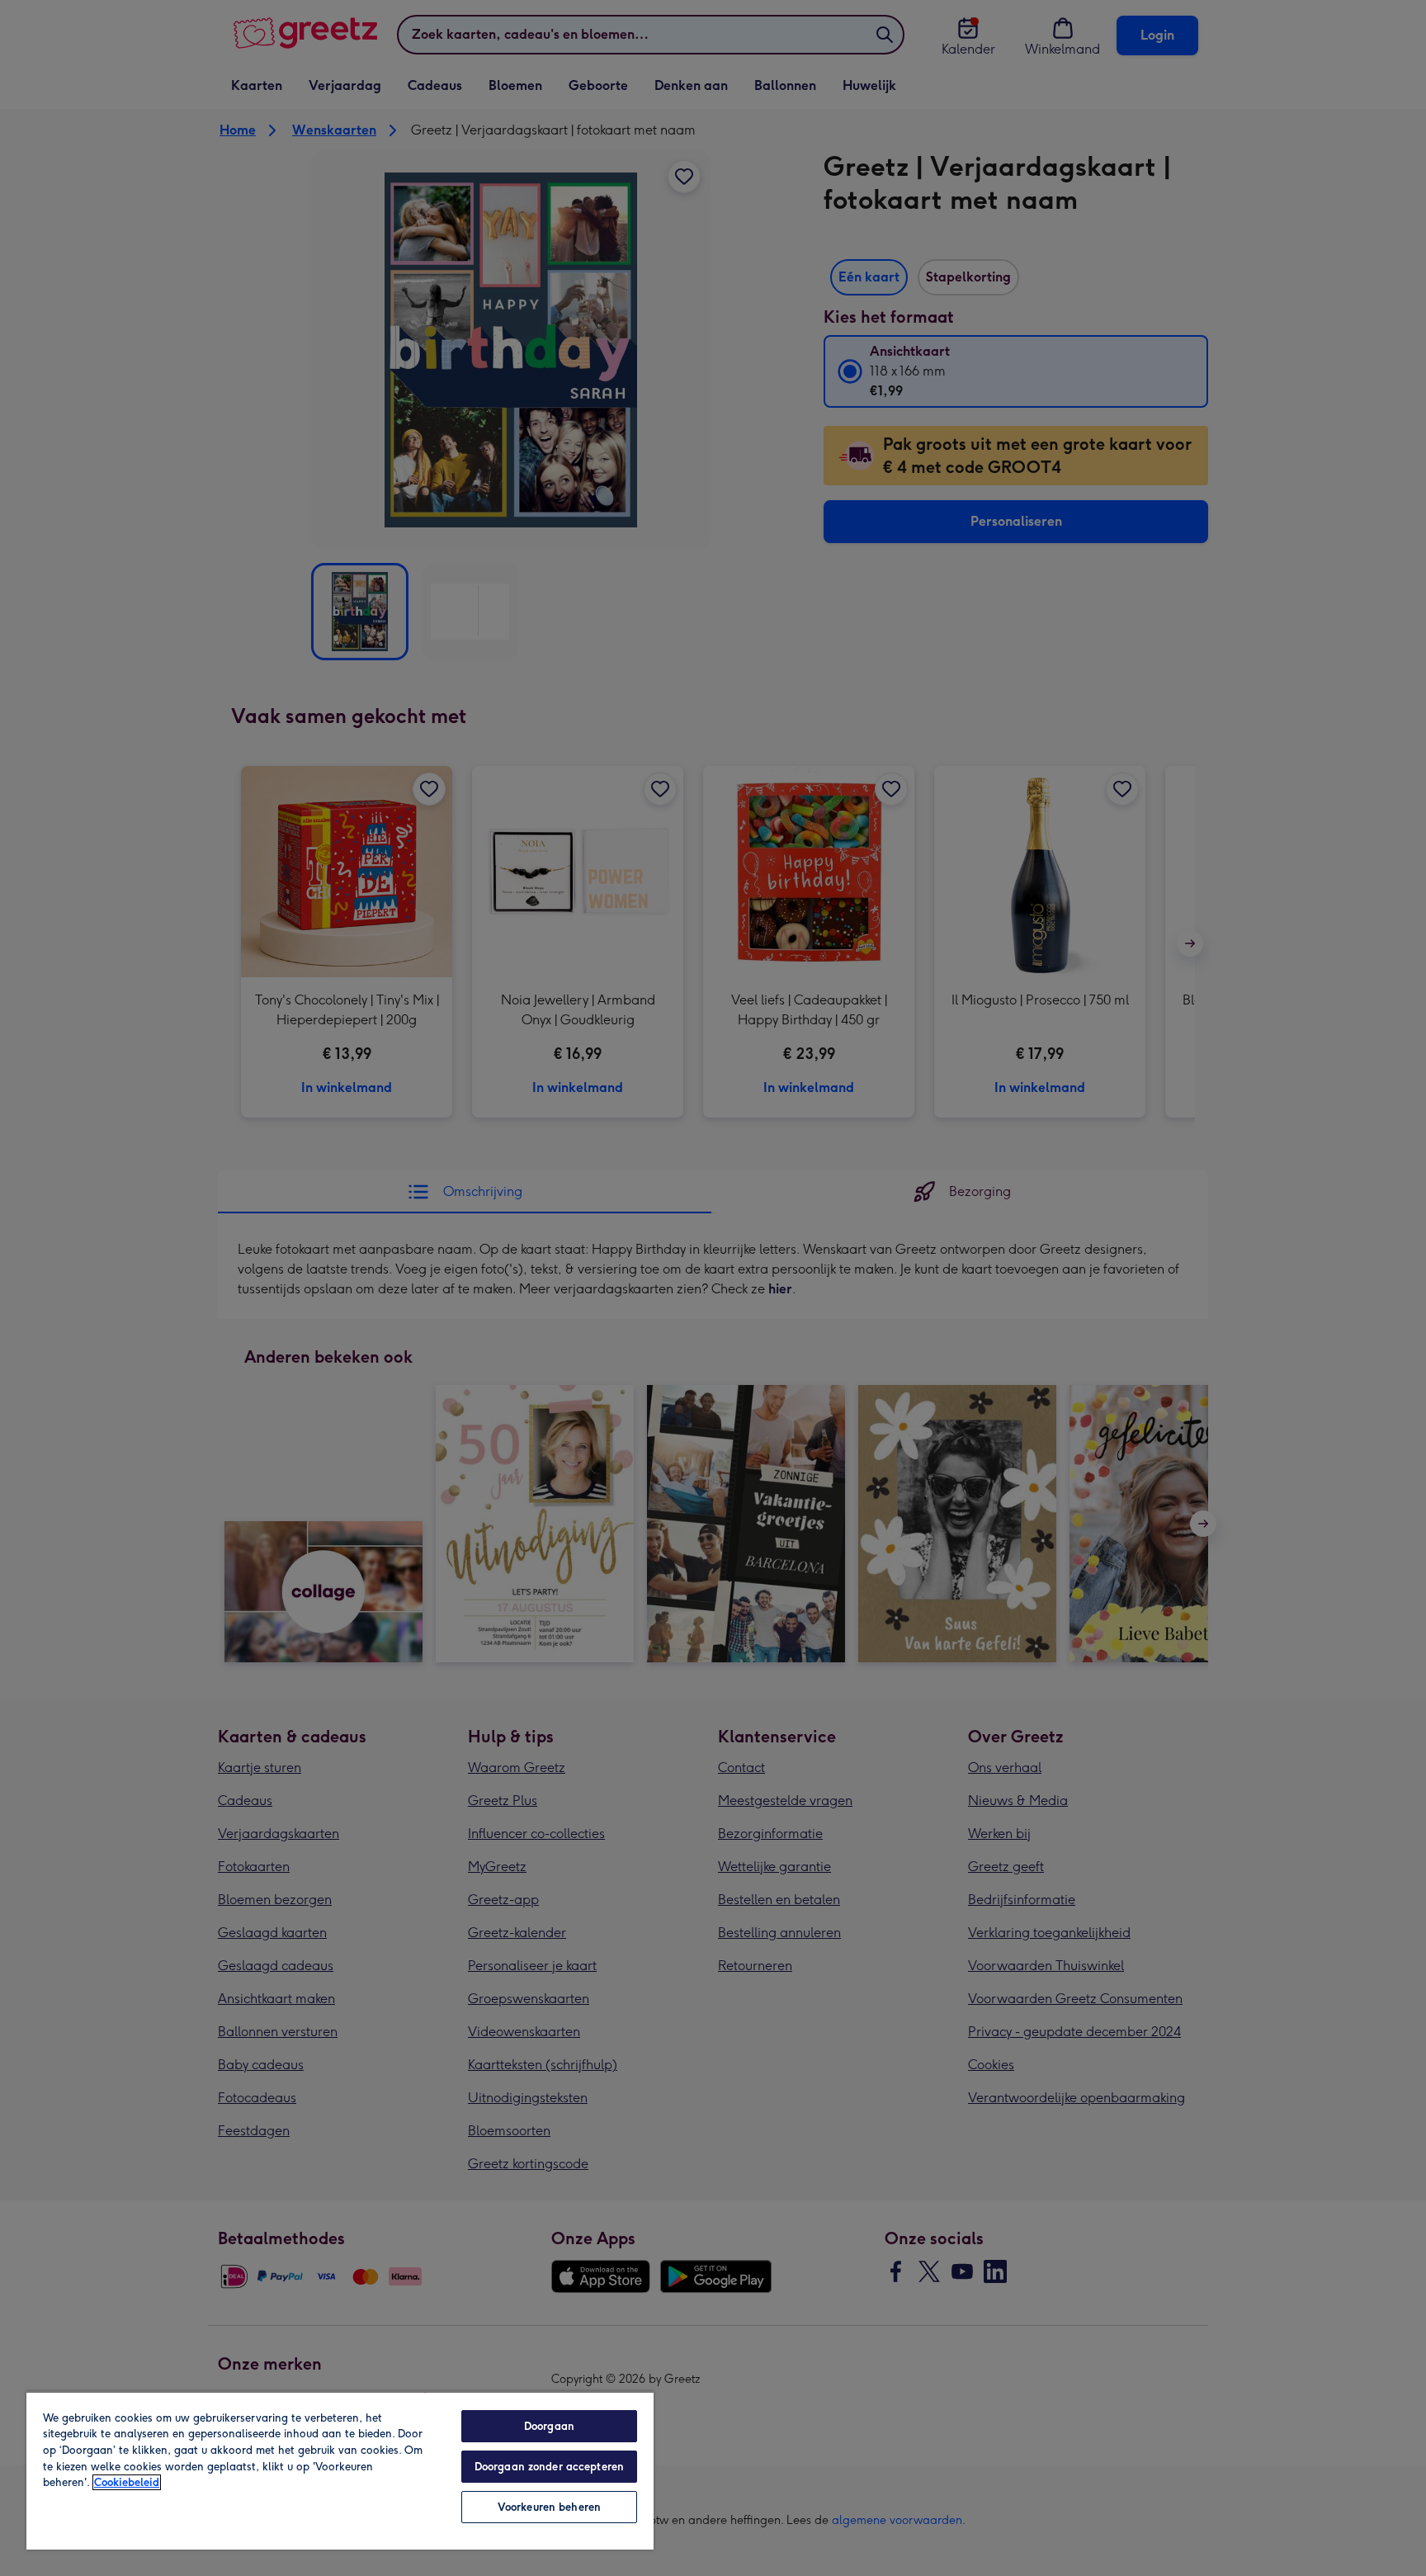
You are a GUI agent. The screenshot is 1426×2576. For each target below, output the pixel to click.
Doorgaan (549, 2426)
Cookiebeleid (127, 2482)
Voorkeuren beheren (549, 2507)
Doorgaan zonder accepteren (549, 2467)
